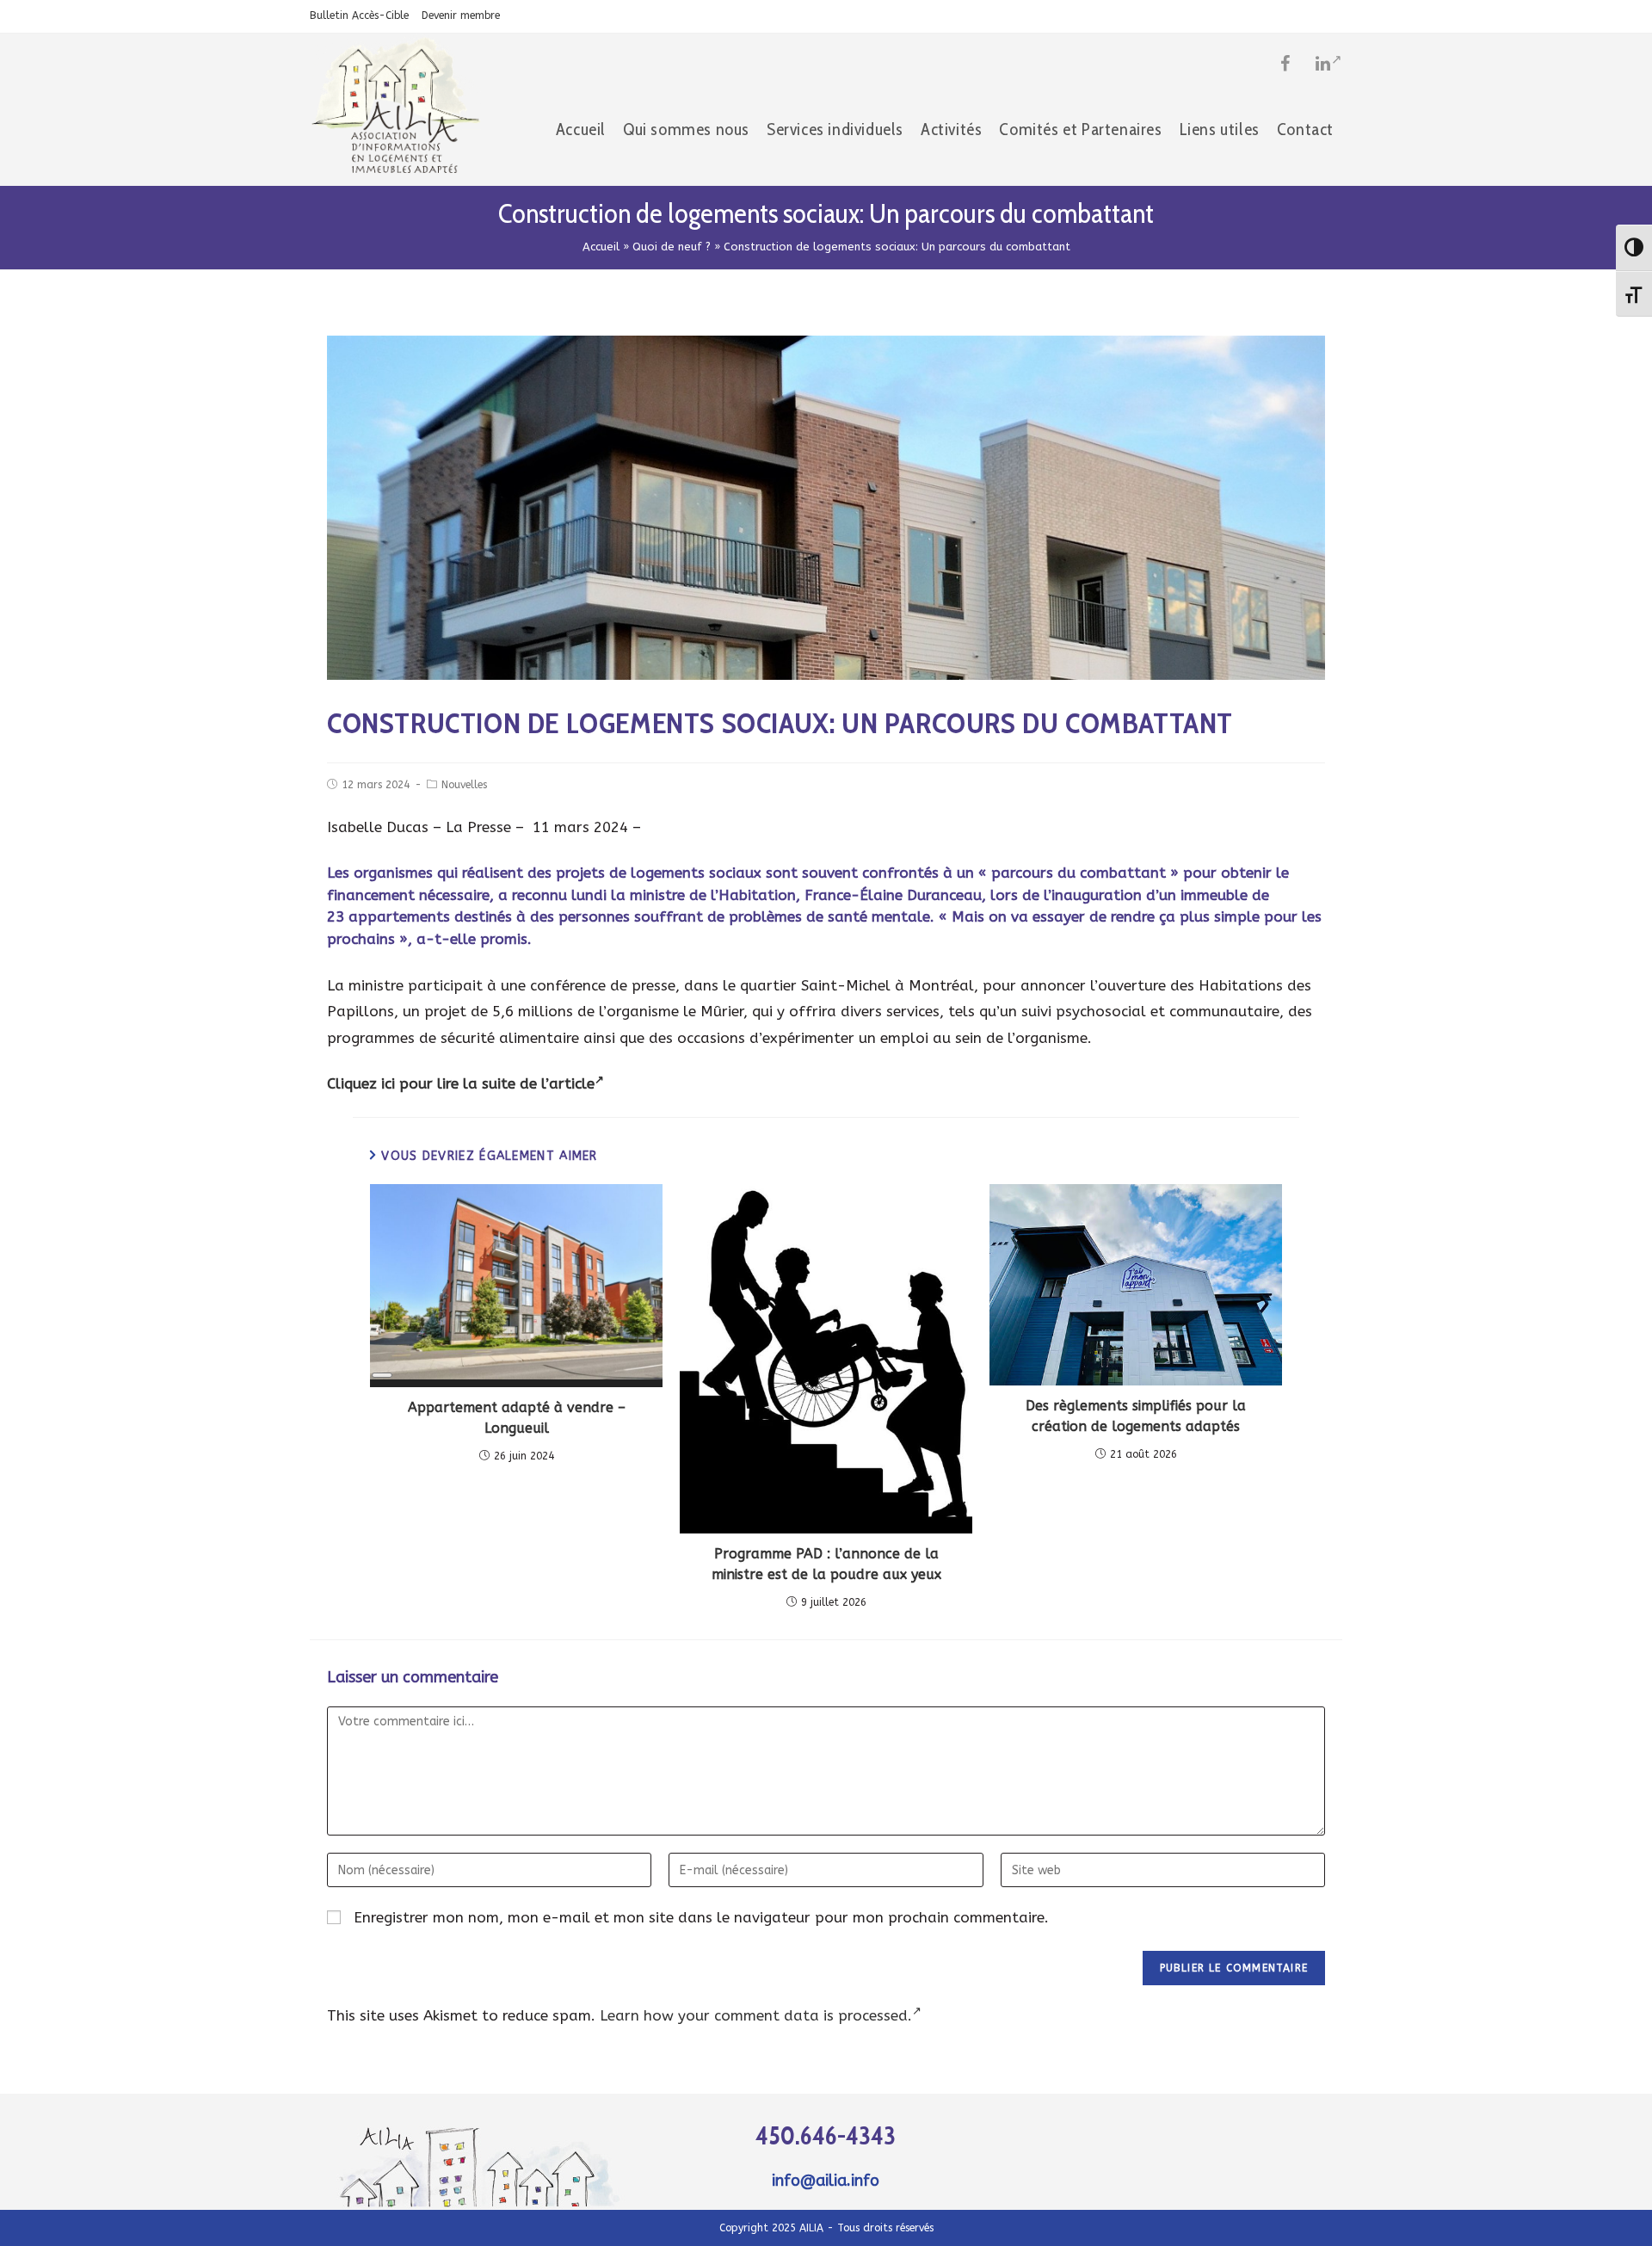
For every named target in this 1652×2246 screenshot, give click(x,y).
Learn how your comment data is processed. (756, 2015)
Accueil (601, 247)
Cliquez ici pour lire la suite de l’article (461, 1083)
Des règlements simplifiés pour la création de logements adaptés (1136, 1416)
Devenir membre (461, 15)
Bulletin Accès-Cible (359, 15)
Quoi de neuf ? (672, 247)
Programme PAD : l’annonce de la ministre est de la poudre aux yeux (826, 1564)
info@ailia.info (826, 2181)
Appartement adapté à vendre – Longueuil (517, 1418)
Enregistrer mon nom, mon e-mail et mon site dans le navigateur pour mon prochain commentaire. (701, 1917)
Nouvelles (464, 785)
